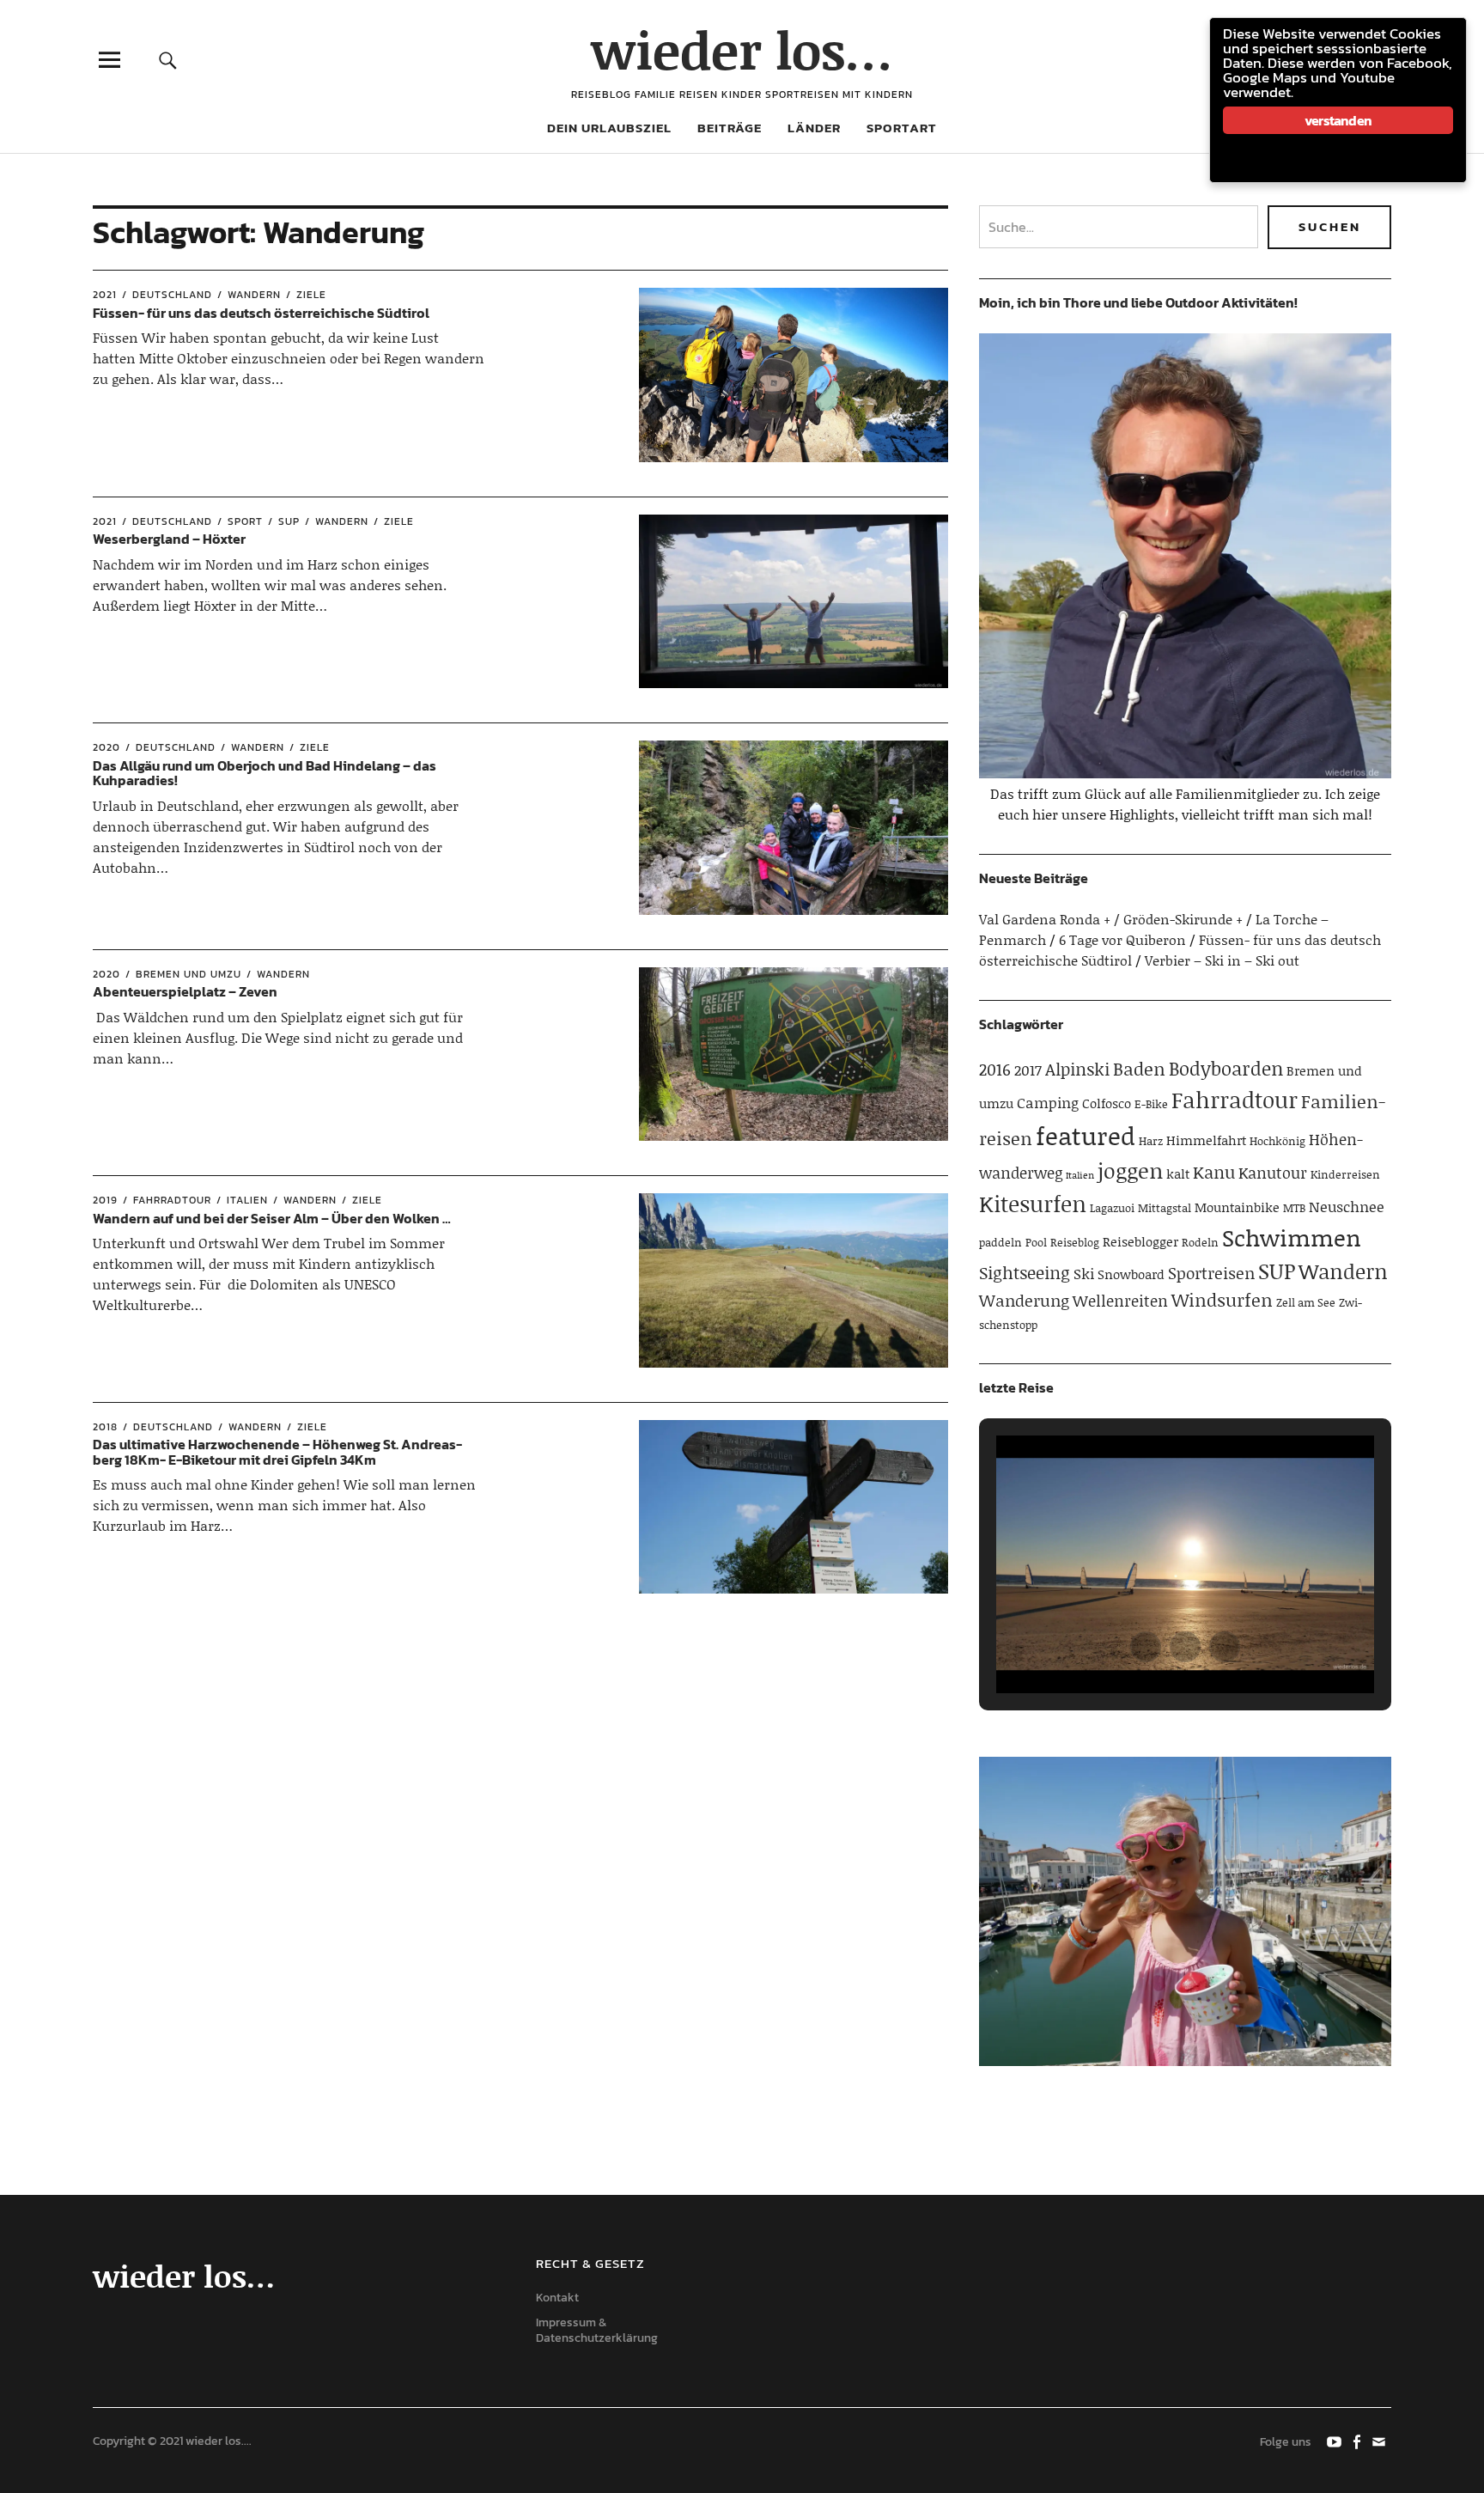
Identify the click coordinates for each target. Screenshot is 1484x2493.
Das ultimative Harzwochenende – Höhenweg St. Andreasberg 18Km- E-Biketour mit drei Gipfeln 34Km (277, 1452)
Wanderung (1024, 1300)
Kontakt (557, 2298)
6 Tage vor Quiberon (1122, 939)
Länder (814, 128)
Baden (1139, 1069)
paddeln (1000, 1242)
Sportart (902, 128)
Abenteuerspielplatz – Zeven (185, 991)
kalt (1178, 1173)
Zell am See (1306, 1302)
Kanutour (1273, 1173)
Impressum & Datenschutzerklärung (597, 2331)
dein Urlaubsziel (609, 128)
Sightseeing (1025, 1272)
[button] (1146, 1647)
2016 (995, 1069)
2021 (105, 295)
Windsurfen (1222, 1300)
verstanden (1338, 120)
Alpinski (1077, 1069)
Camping (1048, 1102)
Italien (247, 1200)
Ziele (311, 295)
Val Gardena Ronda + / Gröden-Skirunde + (1111, 919)
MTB (1294, 1208)
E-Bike (1151, 1104)
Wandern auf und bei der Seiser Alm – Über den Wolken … (272, 1218)
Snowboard (1131, 1274)
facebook (1358, 2441)
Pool (1036, 1242)
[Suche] (168, 60)
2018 (105, 1427)
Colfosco (1107, 1103)
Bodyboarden (1226, 1068)
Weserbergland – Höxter (169, 539)
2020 (106, 747)
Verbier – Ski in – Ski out (1222, 960)
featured (1086, 1135)
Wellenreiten (1120, 1301)
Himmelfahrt (1206, 1140)
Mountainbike (1237, 1207)
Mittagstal (1165, 1208)
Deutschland (172, 295)
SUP (289, 521)
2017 (1028, 1070)
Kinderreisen (1345, 1174)
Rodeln (1200, 1242)
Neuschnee (1347, 1206)
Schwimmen (1292, 1237)
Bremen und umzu (189, 974)
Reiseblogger (1140, 1241)
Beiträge (730, 128)
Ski (1084, 1273)
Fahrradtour (172, 1200)
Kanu (1214, 1172)
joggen (1130, 1170)
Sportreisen (1211, 1273)
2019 (105, 1200)
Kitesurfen (1033, 1204)
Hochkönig (1277, 1141)
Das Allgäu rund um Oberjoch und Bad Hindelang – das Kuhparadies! (265, 773)
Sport (245, 521)
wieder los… (742, 49)
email (1380, 2441)
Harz (1151, 1141)
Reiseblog (1075, 1242)
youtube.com (1335, 2441)
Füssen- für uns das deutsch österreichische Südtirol (261, 313)
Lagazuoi (1112, 1208)
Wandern (254, 295)
